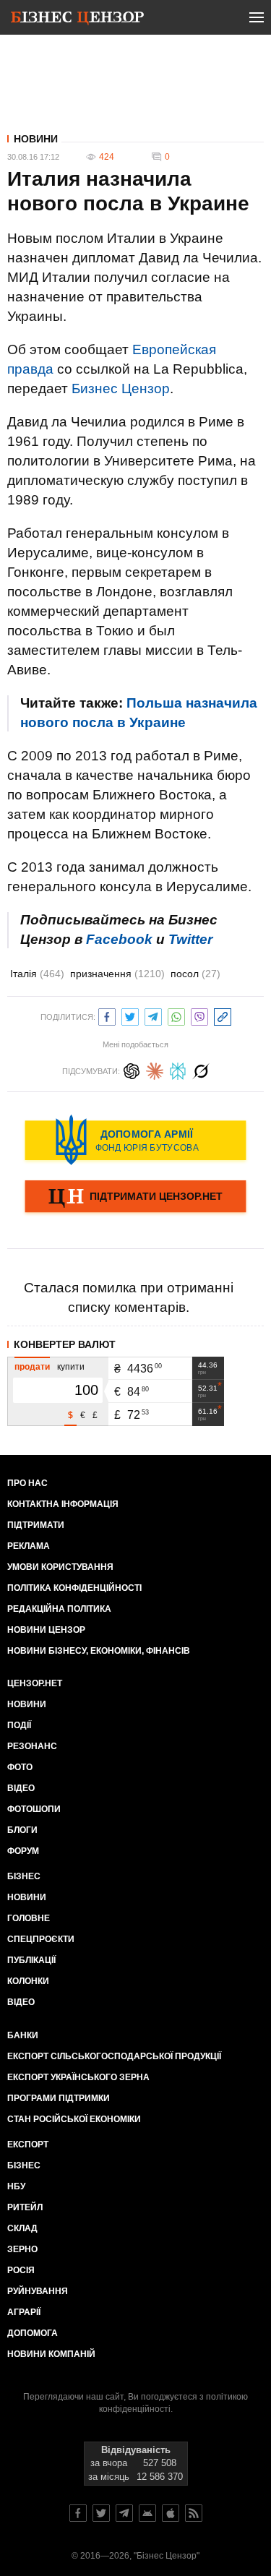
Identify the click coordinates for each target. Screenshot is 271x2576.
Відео (21, 1788)
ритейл (25, 2207)
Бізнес (24, 1876)
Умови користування (60, 1567)
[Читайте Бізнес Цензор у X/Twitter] (101, 2513)
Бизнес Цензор (121, 388)
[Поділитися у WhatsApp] (176, 1015)
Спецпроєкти (41, 1939)
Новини (36, 139)
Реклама (29, 1546)
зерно (22, 2249)
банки (23, 2035)
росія (21, 2270)
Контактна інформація (63, 1504)
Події (19, 1725)
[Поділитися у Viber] (199, 1015)
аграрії (24, 2312)
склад (22, 2228)
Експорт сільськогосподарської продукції (114, 2056)
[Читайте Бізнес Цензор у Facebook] (78, 2513)
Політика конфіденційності (74, 1588)
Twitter (190, 939)
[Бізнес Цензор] (77, 20)
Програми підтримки (59, 2098)
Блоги (22, 1830)
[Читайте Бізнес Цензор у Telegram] (124, 2513)
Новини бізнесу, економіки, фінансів (99, 1651)
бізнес (24, 2165)
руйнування (38, 2291)
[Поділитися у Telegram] (153, 1015)
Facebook (119, 939)
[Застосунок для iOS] (171, 2513)
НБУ (16, 2186)
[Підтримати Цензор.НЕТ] (135, 1198)
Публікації (31, 1960)
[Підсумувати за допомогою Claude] (155, 1069)
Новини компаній (51, 2354)
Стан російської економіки (74, 2119)
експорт (28, 2144)
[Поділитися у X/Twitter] (130, 1015)
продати (32, 1367)
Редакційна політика (59, 1609)
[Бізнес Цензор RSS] (194, 2513)
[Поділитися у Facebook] (107, 1015)
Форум (23, 1851)
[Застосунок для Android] (147, 2513)
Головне (29, 1918)
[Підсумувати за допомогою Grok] (201, 1069)
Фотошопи (34, 1809)
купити (71, 1367)
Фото (20, 1767)
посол (195, 974)
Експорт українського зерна (78, 2077)
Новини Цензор (46, 1630)
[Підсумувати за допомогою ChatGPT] (132, 1069)
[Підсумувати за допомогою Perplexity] (178, 1069)
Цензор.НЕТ (35, 1683)
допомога (33, 2333)
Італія (37, 974)
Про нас (27, 1483)
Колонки (28, 1981)
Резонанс (32, 1746)
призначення (117, 974)
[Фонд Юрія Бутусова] (135, 1140)
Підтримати (36, 1525)
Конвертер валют (65, 1344)
